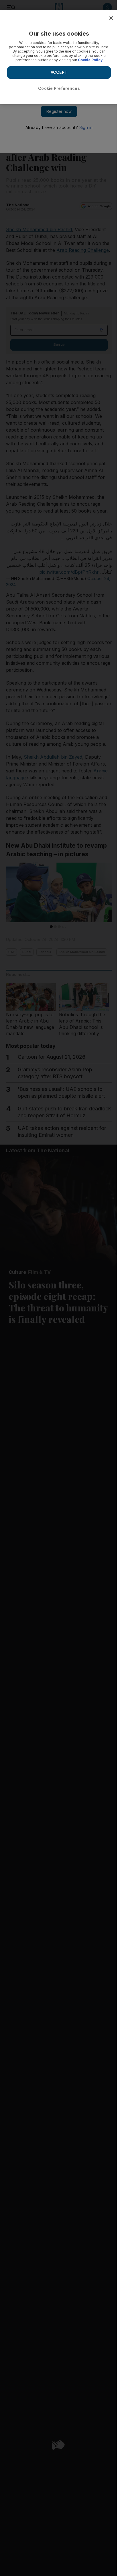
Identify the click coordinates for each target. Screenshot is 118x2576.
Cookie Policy (90, 60)
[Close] (111, 18)
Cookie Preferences (59, 88)
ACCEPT (59, 72)
